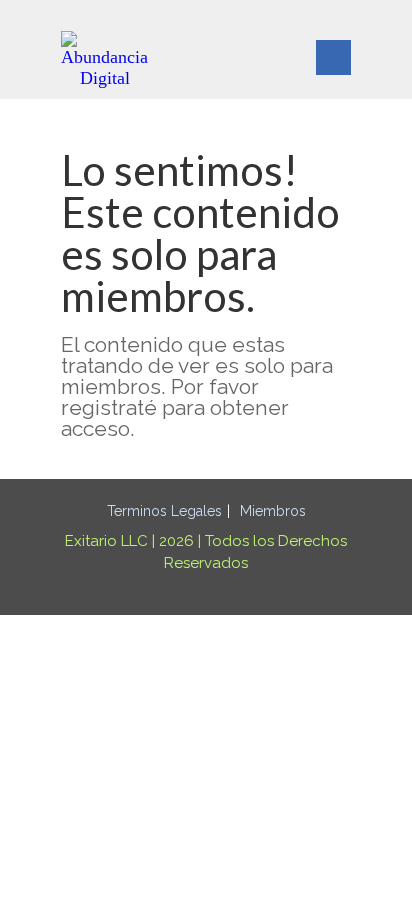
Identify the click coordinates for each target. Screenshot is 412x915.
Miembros (273, 511)
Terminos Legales (164, 511)
